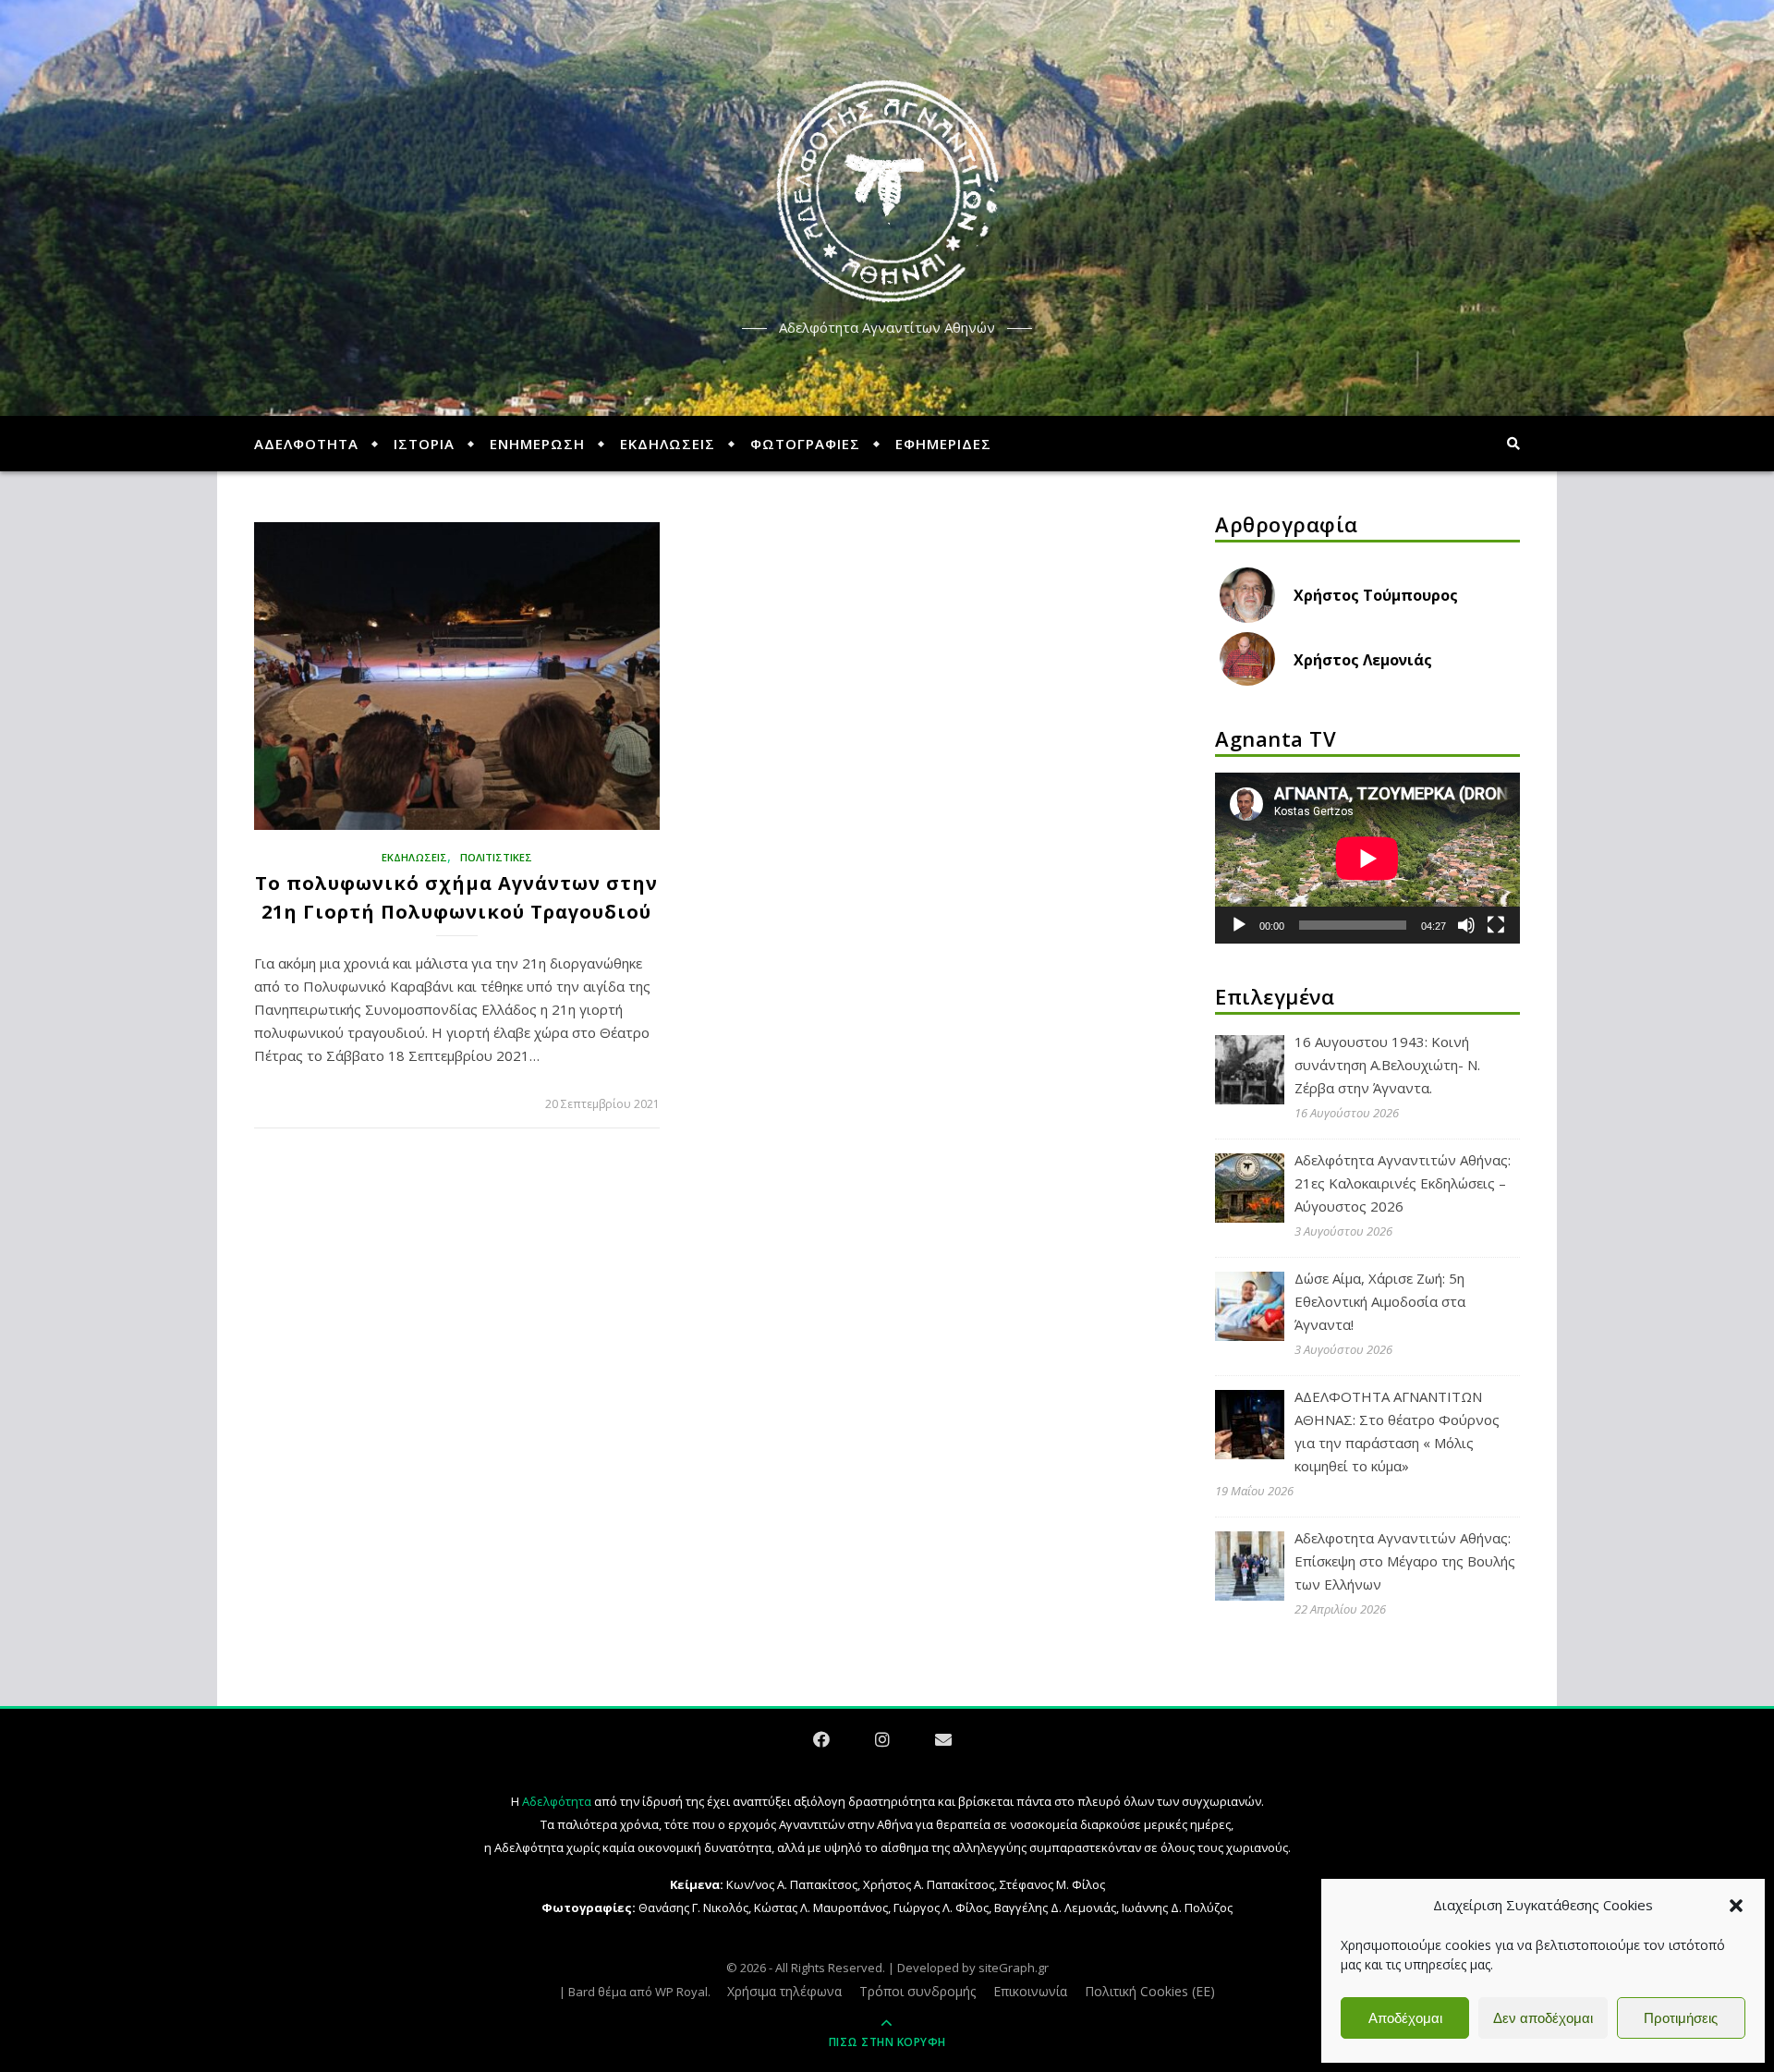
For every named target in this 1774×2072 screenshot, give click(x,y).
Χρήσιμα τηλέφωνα (784, 1991)
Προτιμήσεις (1681, 2018)
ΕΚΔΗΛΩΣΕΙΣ (668, 444)
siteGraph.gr (1014, 1968)
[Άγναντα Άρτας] (887, 192)
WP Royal (681, 1992)
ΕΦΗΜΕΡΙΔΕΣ (943, 444)
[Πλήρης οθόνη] (1496, 925)
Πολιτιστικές (496, 857)
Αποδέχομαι (1405, 2018)
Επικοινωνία (1030, 1991)
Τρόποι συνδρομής (917, 1991)
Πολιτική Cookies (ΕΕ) (1150, 1991)
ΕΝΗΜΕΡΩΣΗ (537, 444)
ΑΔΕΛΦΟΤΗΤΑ (306, 444)
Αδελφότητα (557, 1801)
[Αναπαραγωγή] (1239, 925)
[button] (1736, 1906)
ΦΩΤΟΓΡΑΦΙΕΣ (805, 444)
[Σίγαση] (1466, 925)
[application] (1367, 859)
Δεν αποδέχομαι (1543, 2018)
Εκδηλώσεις (414, 857)
